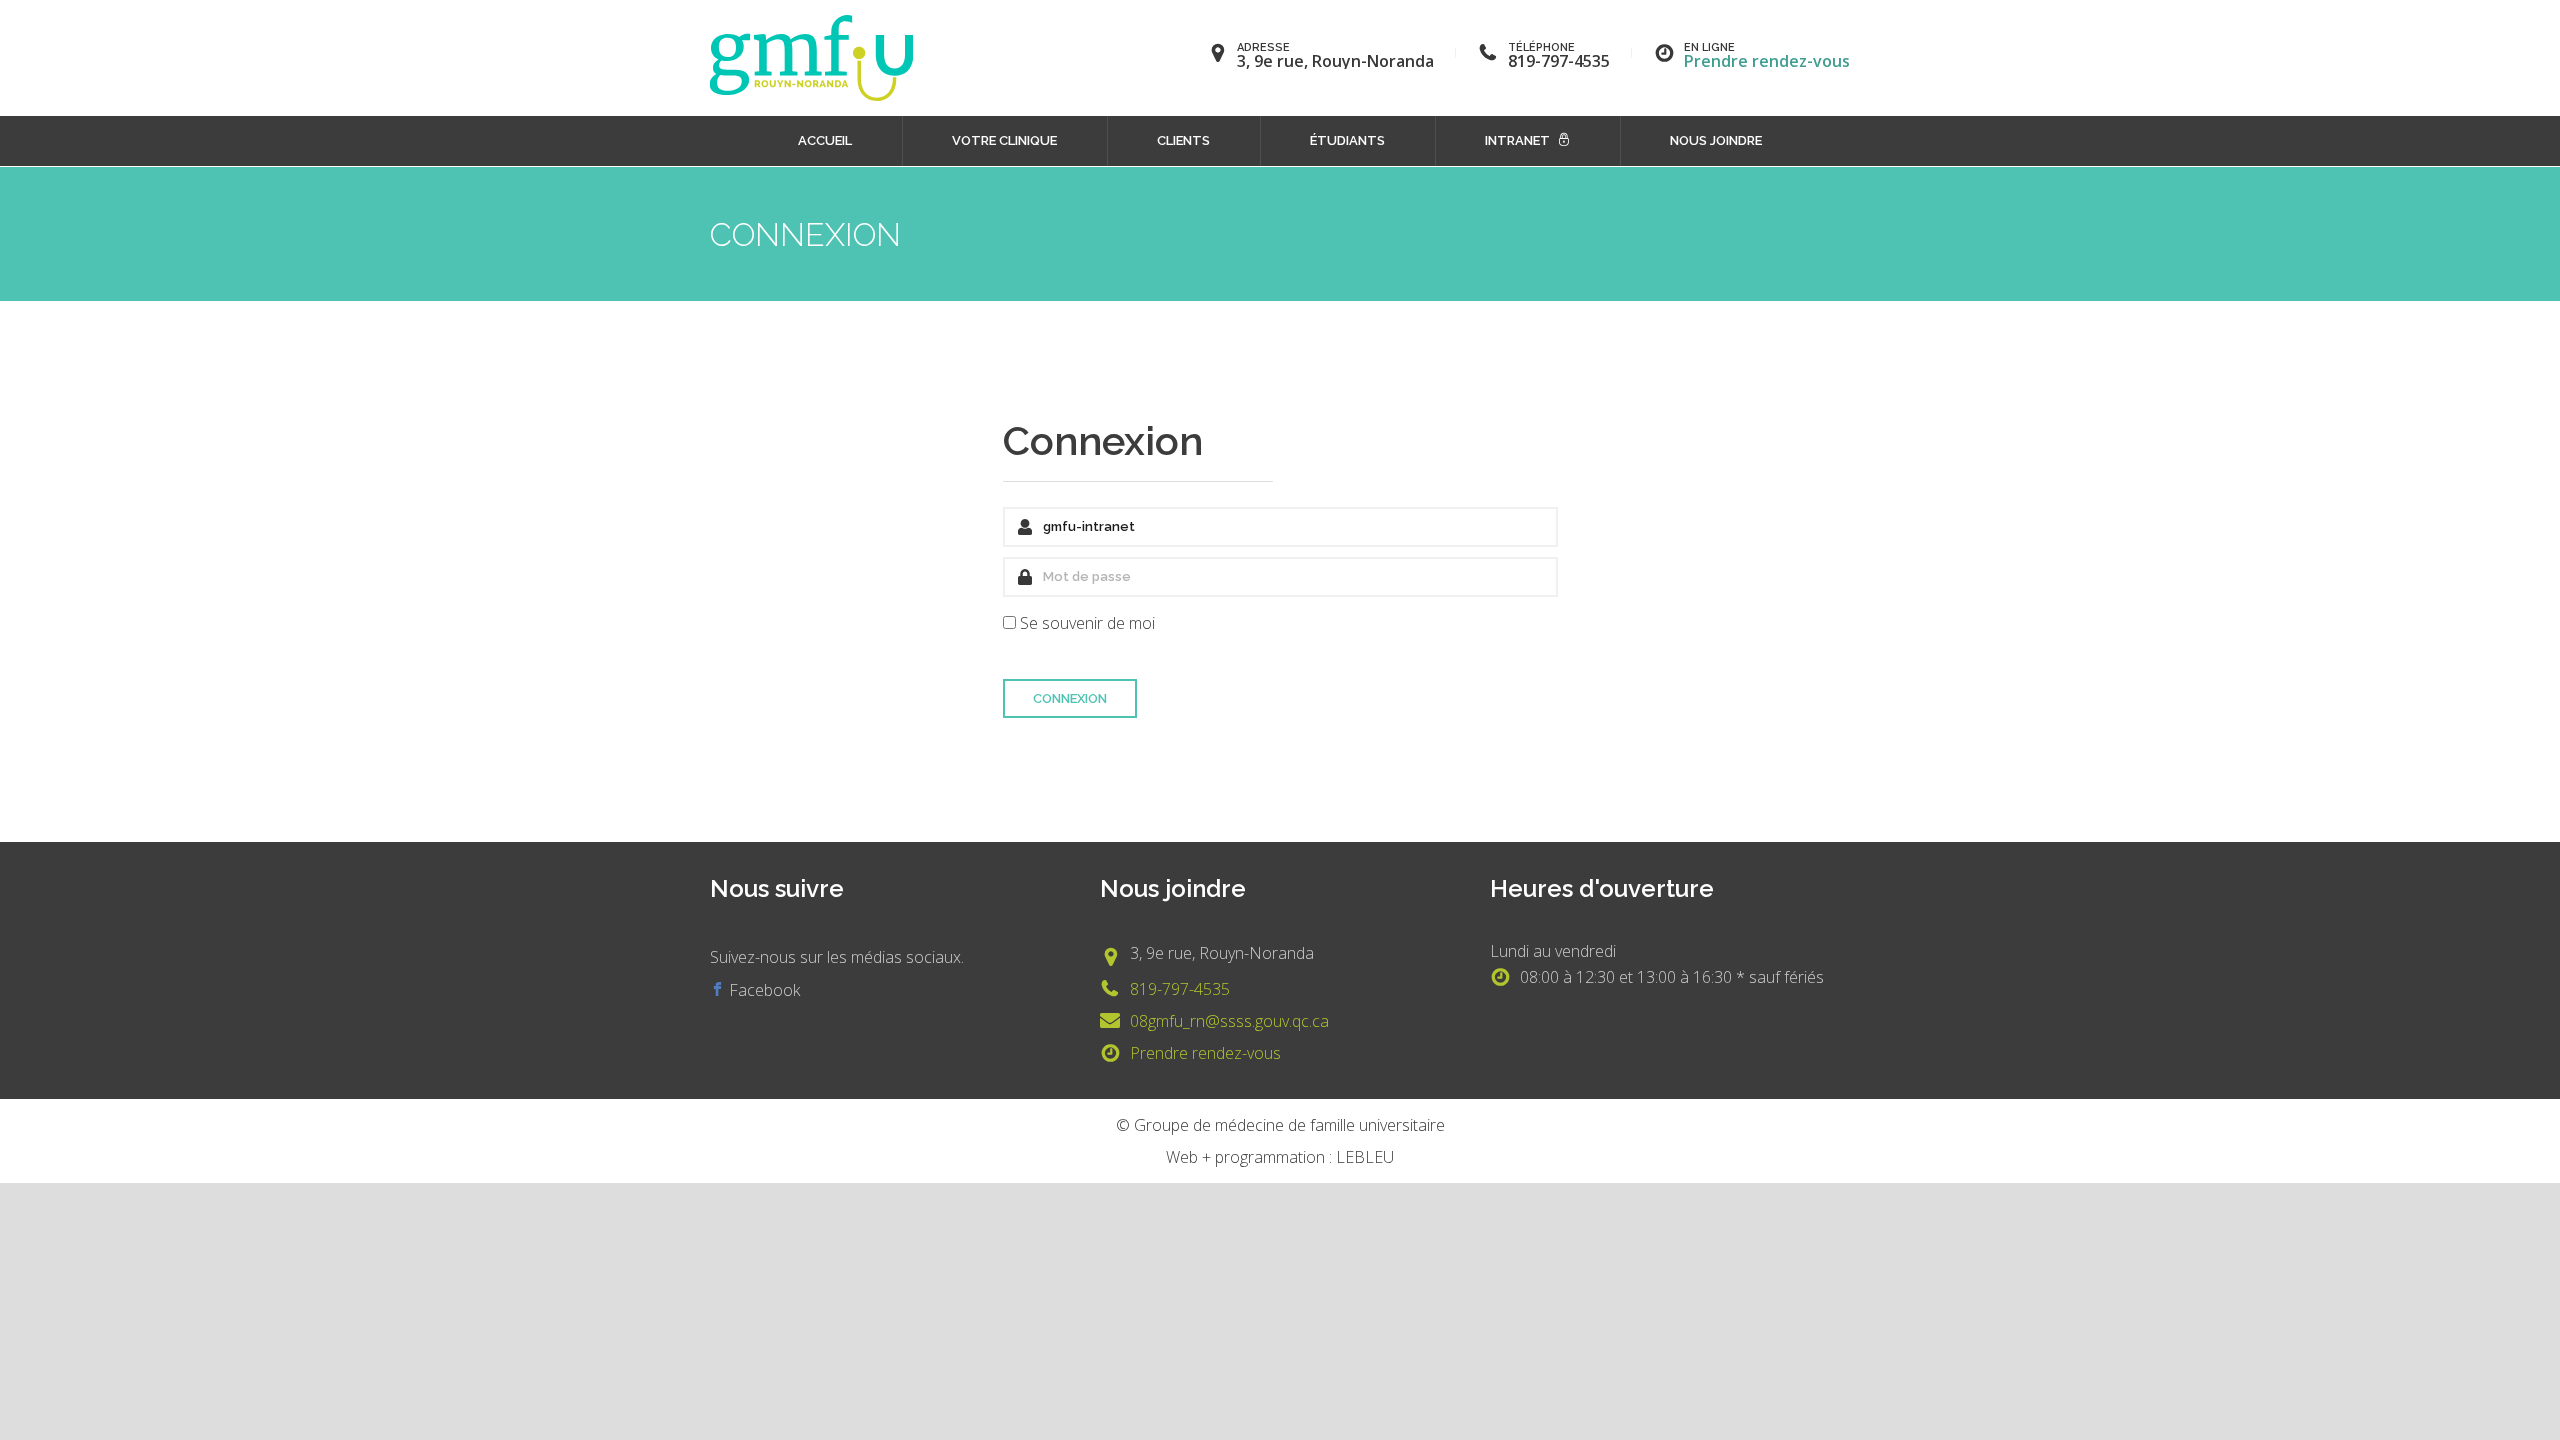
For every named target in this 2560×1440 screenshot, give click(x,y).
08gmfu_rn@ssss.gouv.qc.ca (1229, 1021)
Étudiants (1347, 140)
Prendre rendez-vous (1767, 61)
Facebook (762, 990)
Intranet (1517, 140)
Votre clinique (1004, 140)
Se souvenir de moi (1087, 623)
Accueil (825, 140)
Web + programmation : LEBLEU (1280, 1157)
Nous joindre (1716, 140)
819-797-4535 (1180, 989)
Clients (1183, 140)
